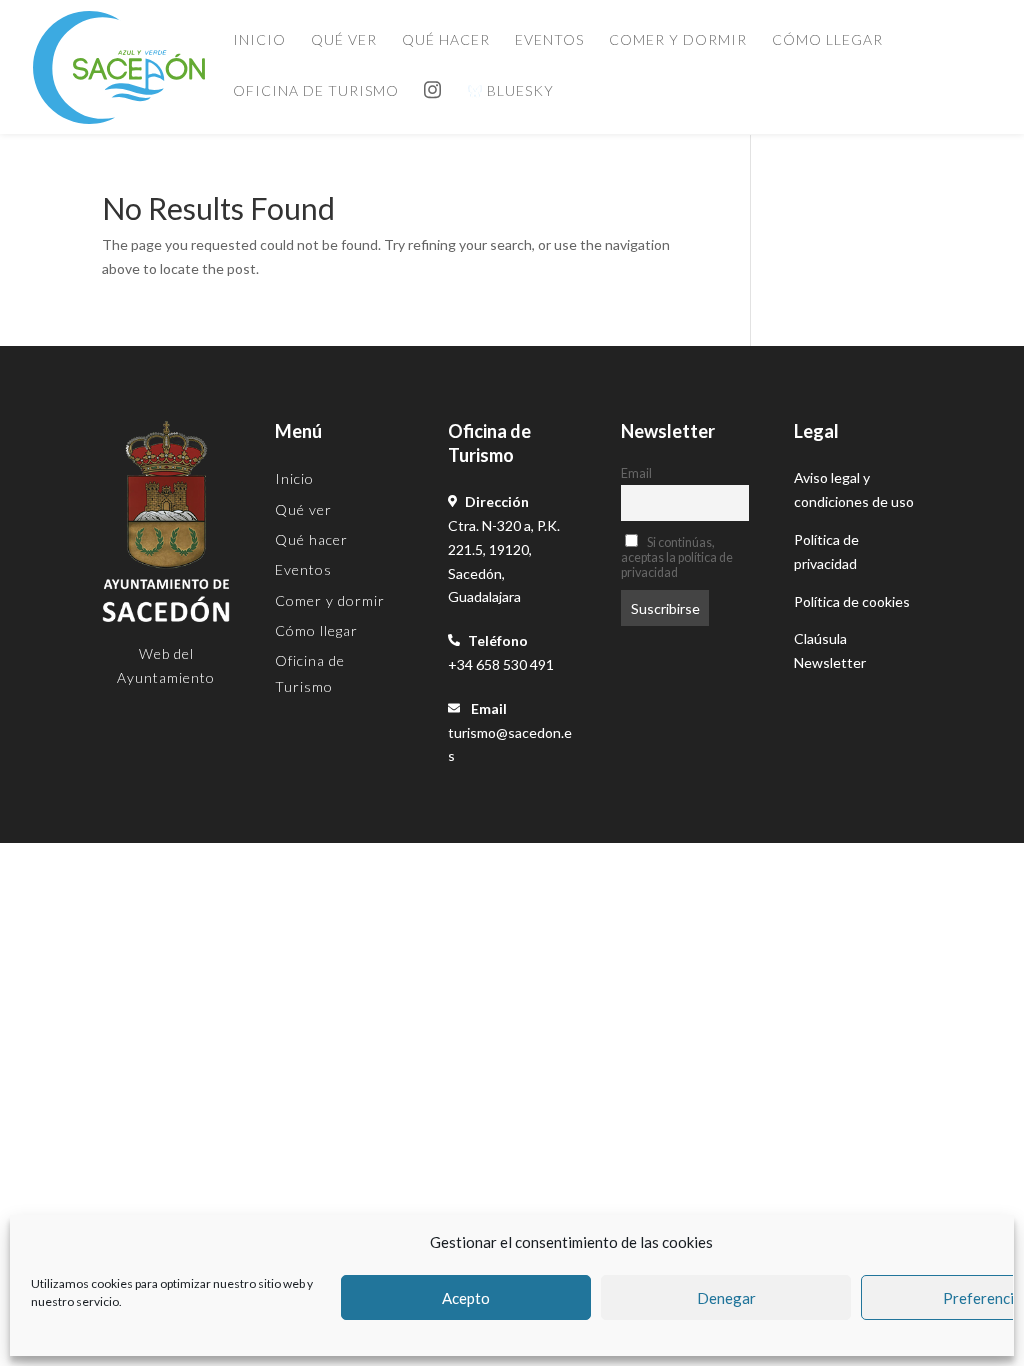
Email (636, 473)
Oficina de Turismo (316, 91)
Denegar (726, 1298)
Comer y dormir (678, 40)
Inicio (259, 40)
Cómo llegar (827, 40)
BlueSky (518, 91)
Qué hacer (446, 40)
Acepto (466, 1298)
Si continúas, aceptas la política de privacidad (677, 557)
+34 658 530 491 (501, 664)
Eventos (549, 40)
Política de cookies (852, 601)
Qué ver (344, 40)
